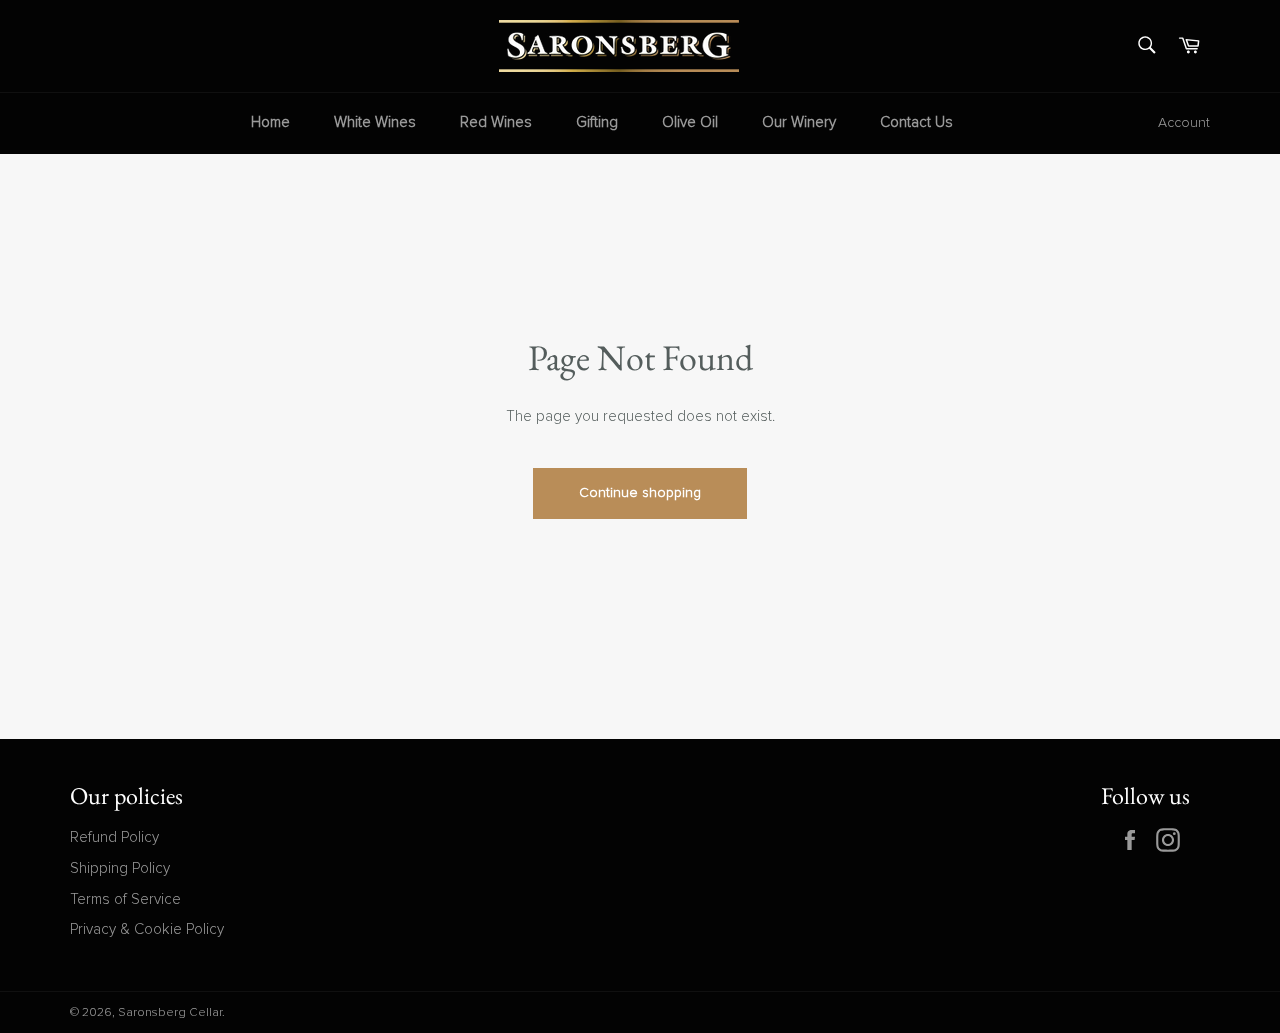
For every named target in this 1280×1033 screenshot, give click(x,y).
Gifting (597, 122)
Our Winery (799, 122)
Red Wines (496, 122)
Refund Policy (114, 837)
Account (1184, 123)
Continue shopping (640, 493)
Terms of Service (125, 899)
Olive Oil (690, 122)
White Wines (375, 122)
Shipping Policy (120, 868)
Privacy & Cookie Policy (147, 929)
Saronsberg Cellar (170, 1013)
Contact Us (916, 122)
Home (270, 122)
